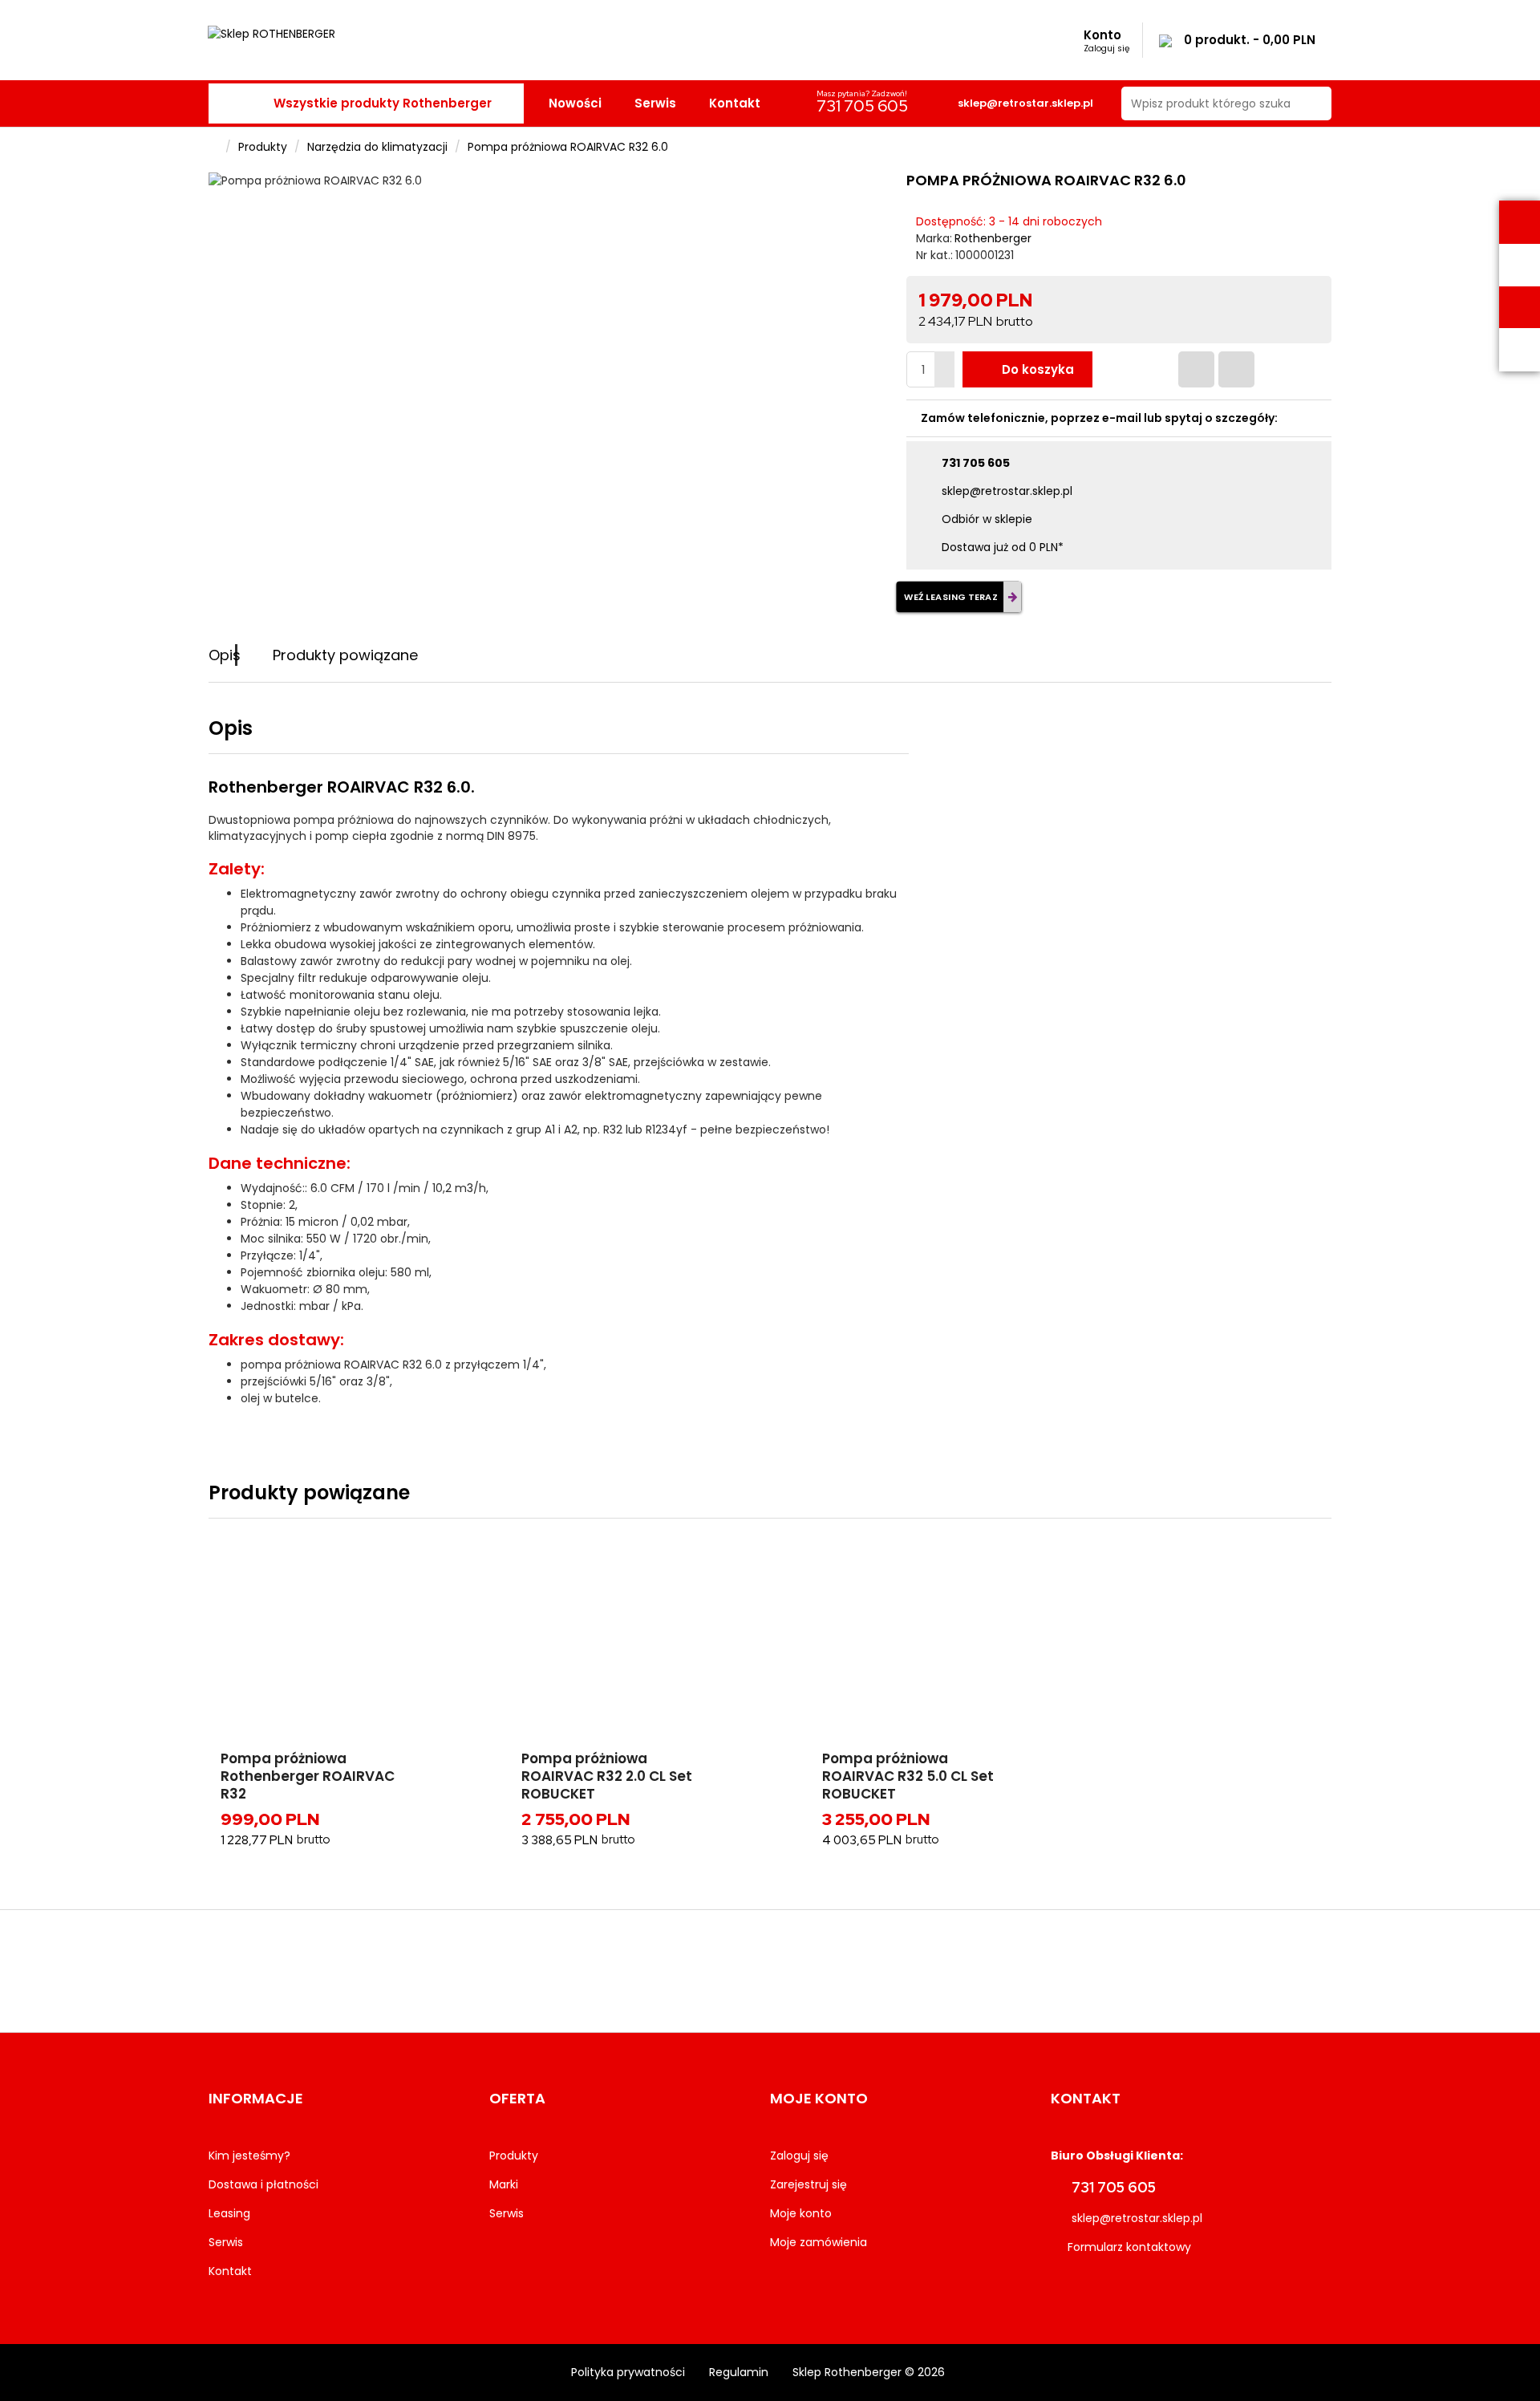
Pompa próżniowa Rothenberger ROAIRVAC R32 (308, 1776)
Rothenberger (993, 238)
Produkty (263, 147)
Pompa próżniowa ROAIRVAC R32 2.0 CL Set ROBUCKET (607, 1776)
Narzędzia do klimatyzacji (377, 147)
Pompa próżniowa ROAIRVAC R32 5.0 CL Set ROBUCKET (908, 1776)
